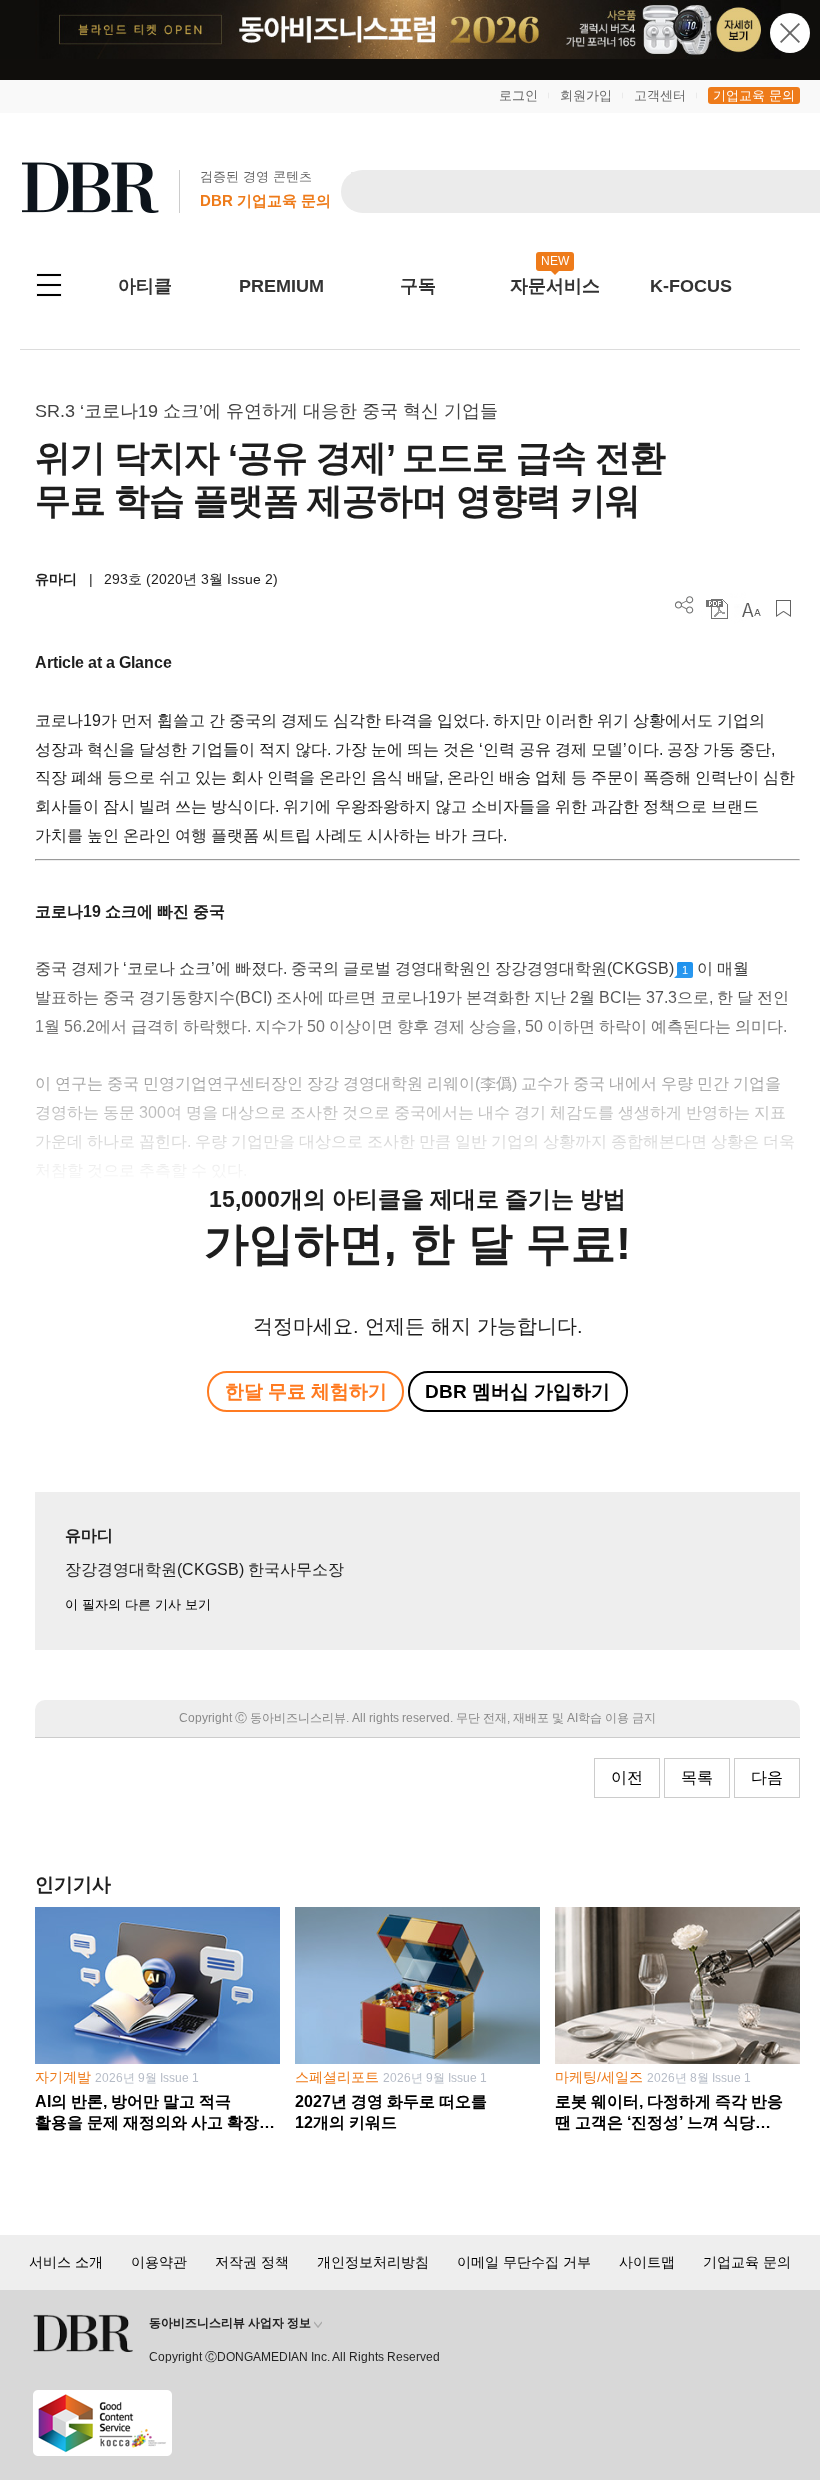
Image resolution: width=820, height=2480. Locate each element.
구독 (418, 286)
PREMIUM (281, 286)
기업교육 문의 (754, 95)
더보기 (684, 605)
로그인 (518, 95)
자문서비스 (555, 286)
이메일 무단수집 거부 (524, 2262)
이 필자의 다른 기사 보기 (138, 1604)
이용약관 (159, 2262)
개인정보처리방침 (373, 2262)
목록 (697, 1777)
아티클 (145, 286)
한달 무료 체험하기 (306, 1391)
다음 (767, 1777)
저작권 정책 (252, 2262)
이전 (627, 1777)
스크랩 (783, 608)
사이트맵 (647, 2262)
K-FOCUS (691, 286)
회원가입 (586, 95)
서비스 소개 (66, 2262)
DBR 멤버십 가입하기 (517, 1391)
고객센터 (660, 95)
